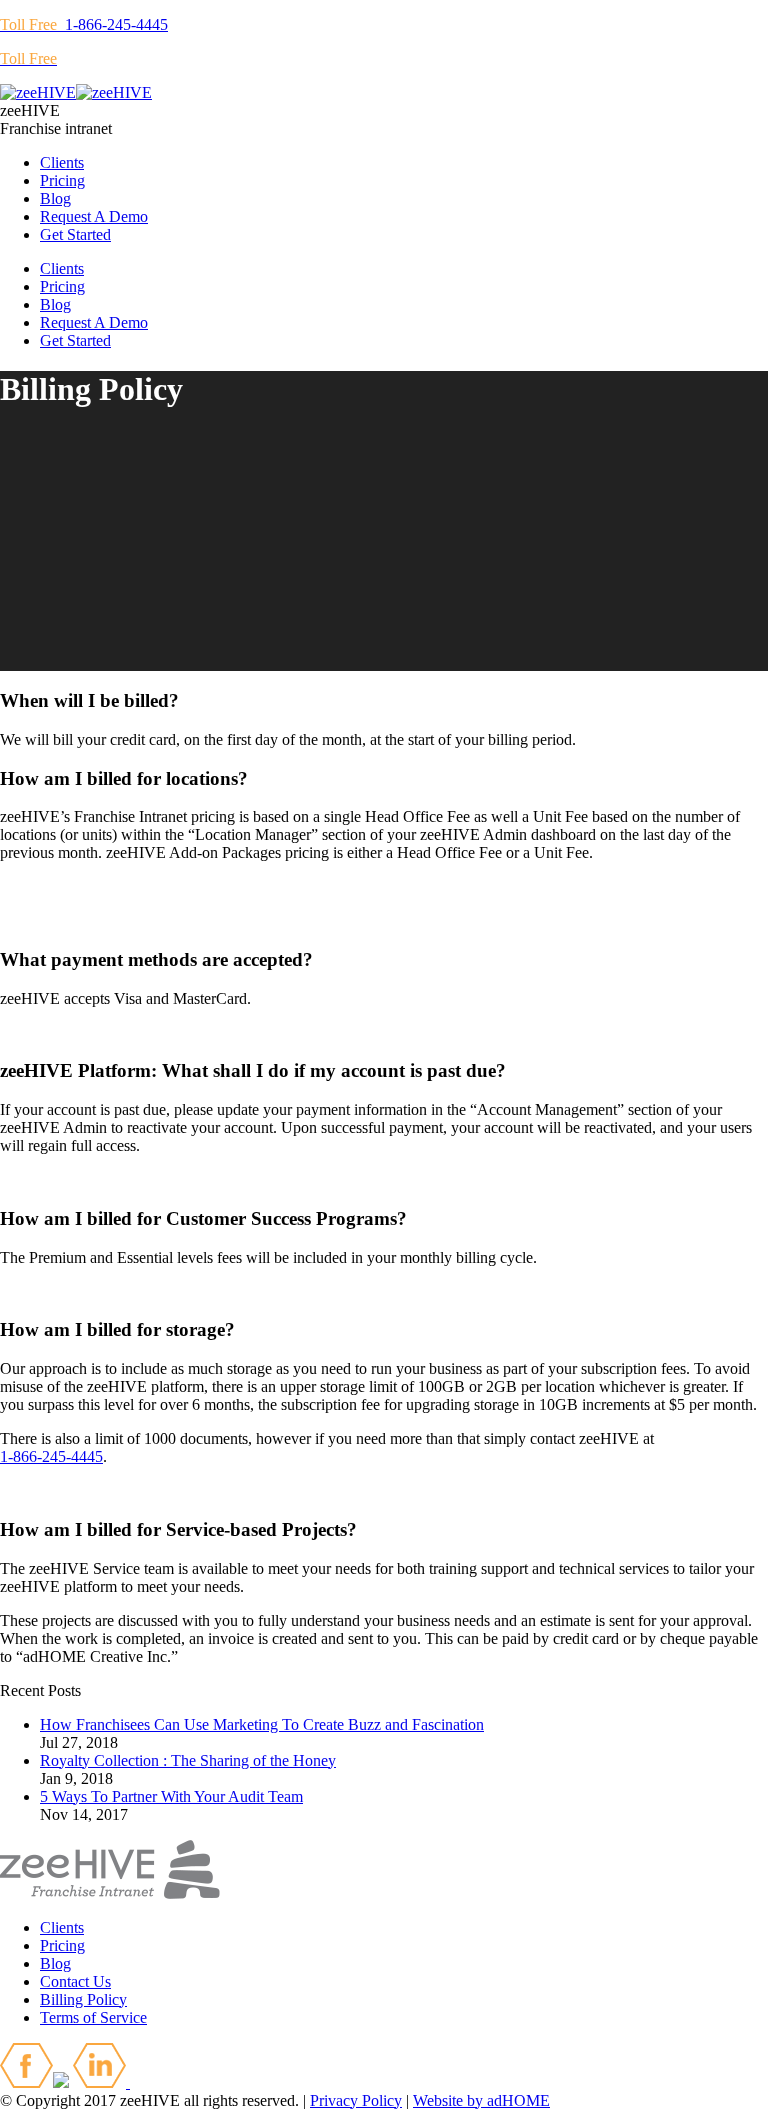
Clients (62, 1927)
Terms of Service (93, 2017)
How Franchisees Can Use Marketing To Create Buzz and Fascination (262, 1724)
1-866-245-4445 (84, 24)
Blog (55, 1963)
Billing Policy (83, 1999)
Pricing (62, 1945)
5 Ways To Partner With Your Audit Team (171, 1796)
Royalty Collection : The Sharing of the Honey (188, 1760)
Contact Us (75, 1981)
